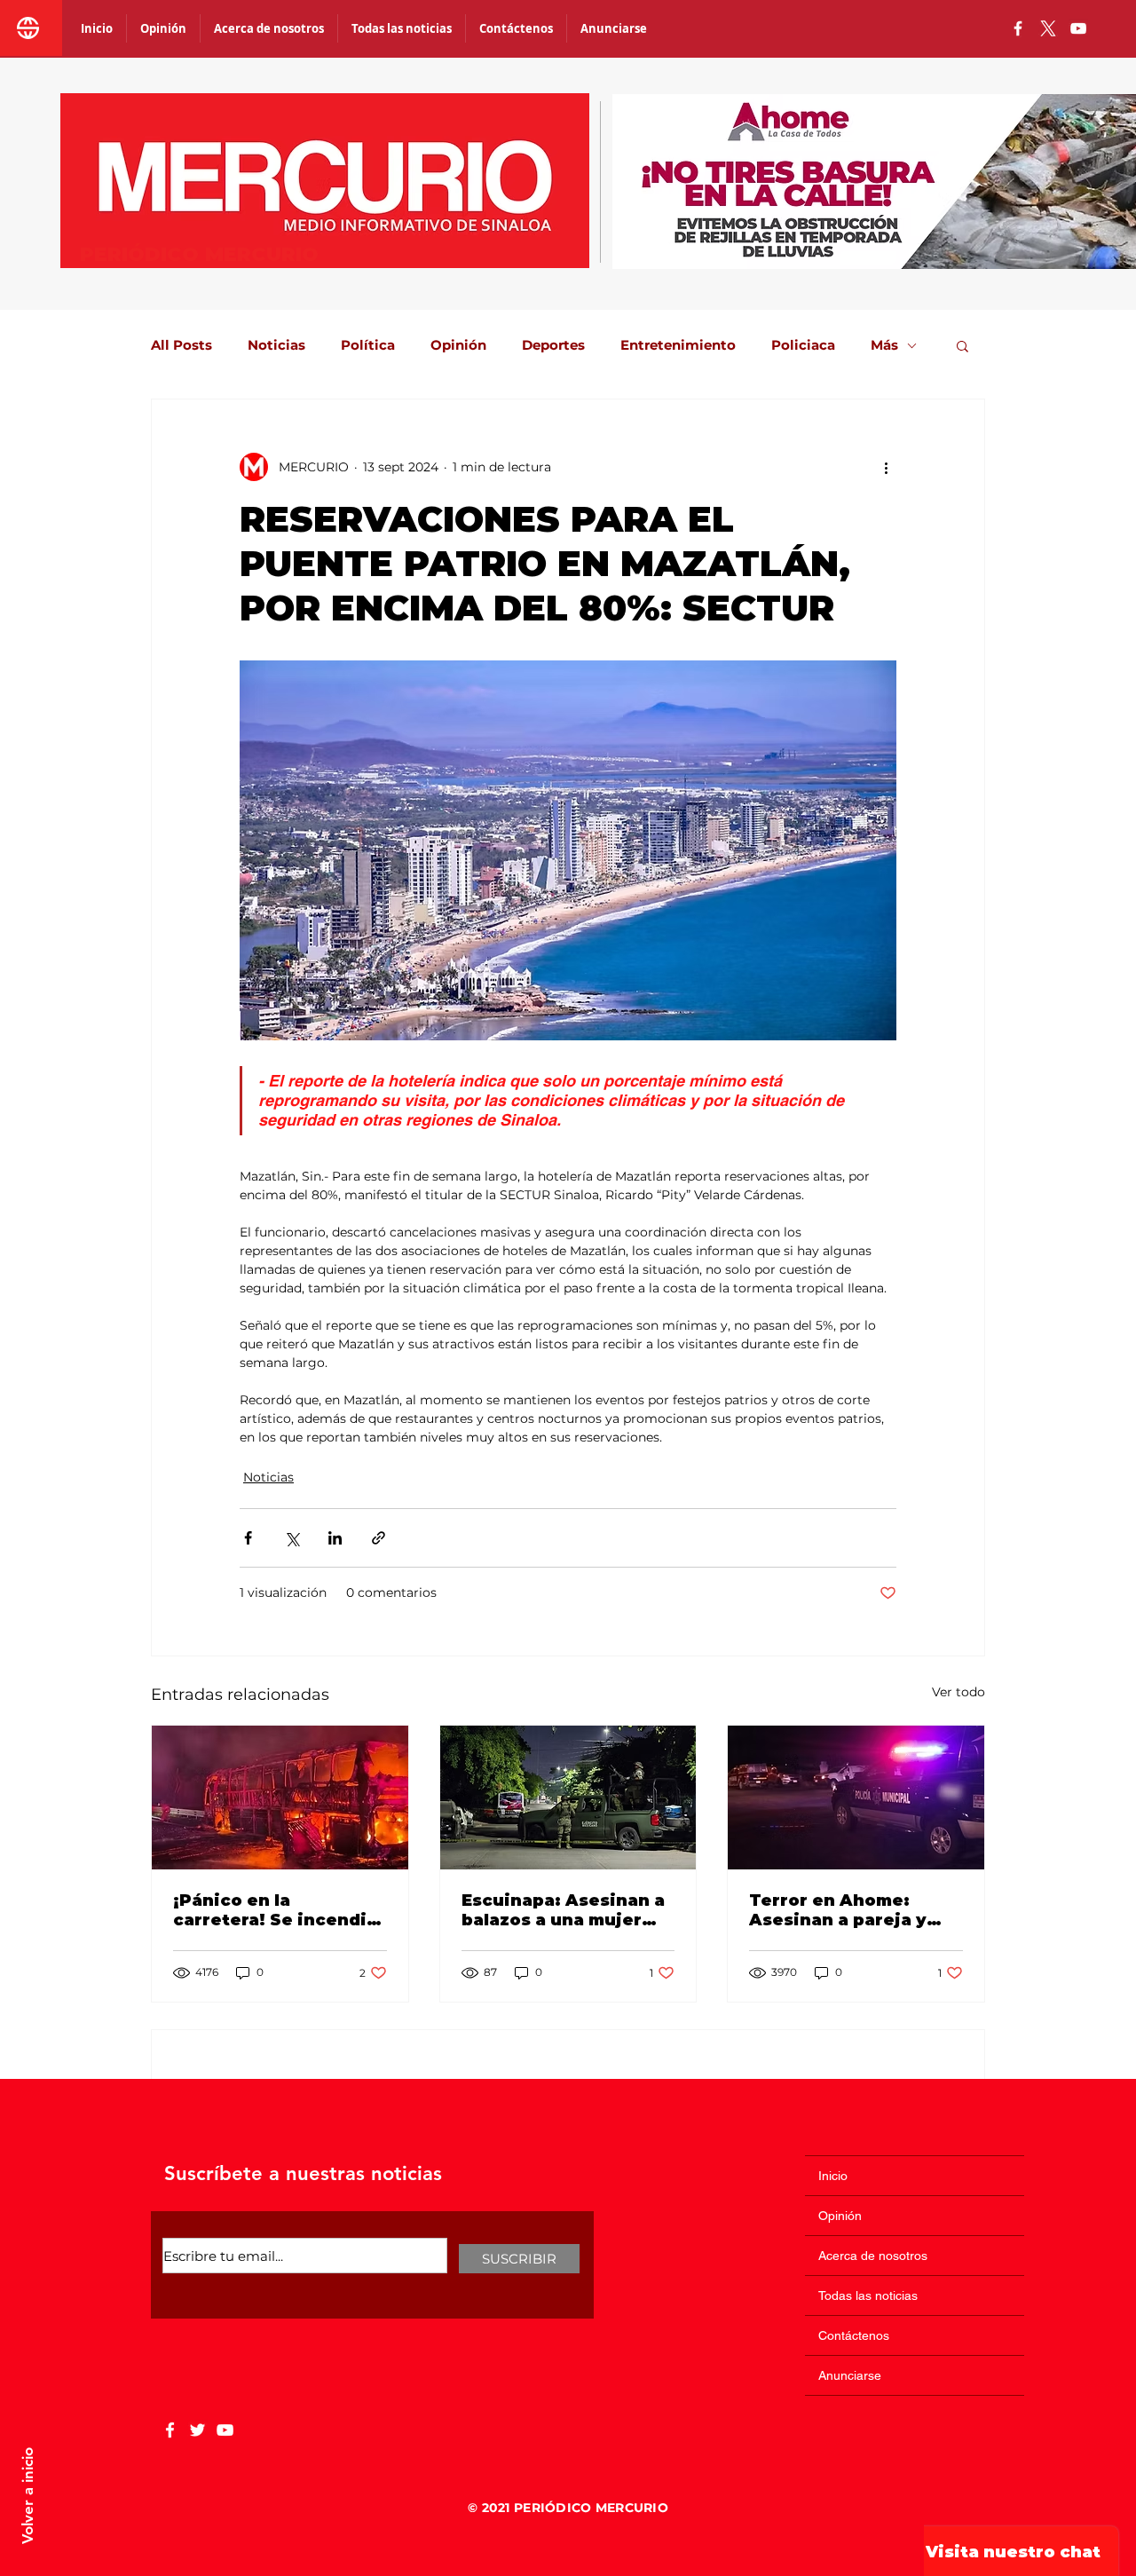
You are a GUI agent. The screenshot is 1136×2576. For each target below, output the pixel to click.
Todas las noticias (868, 2295)
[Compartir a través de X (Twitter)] (292, 1538)
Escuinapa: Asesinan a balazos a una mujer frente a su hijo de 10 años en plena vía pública (563, 1910)
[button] (962, 345)
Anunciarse (850, 2375)
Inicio (833, 2176)
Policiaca (803, 345)
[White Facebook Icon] (170, 2430)
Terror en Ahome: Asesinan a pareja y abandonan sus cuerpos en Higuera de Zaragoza (852, 1910)
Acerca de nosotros (873, 2256)
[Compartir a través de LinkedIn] (335, 1538)
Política (368, 345)
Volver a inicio (28, 2496)
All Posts (181, 345)
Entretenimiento (678, 345)
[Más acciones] (886, 467)
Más (884, 345)
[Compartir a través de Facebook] (248, 1538)
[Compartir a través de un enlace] (379, 1538)
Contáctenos (854, 2335)
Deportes (553, 345)
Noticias (276, 345)
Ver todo (958, 1692)
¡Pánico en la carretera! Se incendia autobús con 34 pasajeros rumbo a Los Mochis (275, 1910)
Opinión (458, 345)
